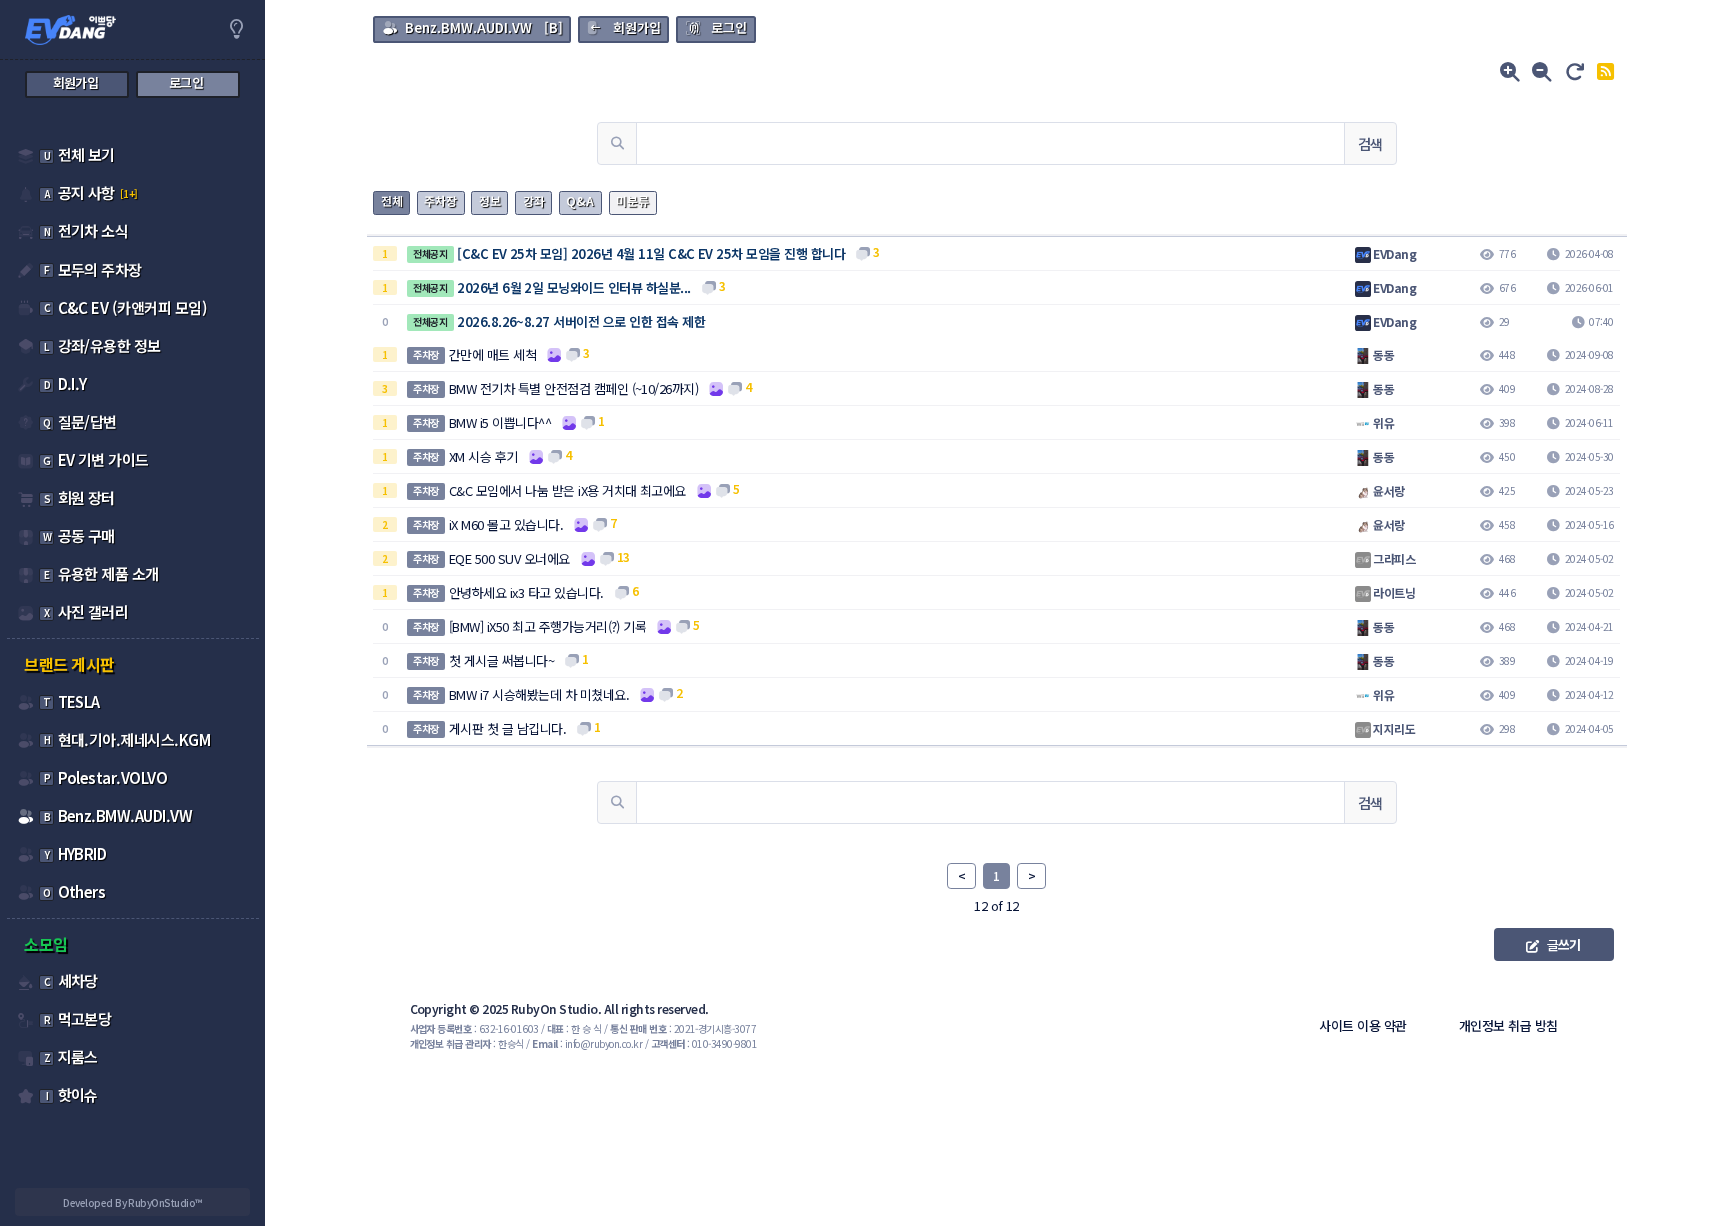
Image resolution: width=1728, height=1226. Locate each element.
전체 (392, 200)
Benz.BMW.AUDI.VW (468, 27)
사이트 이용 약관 (1362, 1025)
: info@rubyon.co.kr (587, 1043)
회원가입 (637, 27)
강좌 (534, 200)
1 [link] (996, 875)
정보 (490, 200)
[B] (484, 27)
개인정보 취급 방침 (1508, 1025)
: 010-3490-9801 (704, 1043)
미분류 (632, 200)
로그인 (729, 27)
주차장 (440, 200)
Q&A (580, 200)
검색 (1370, 143)
